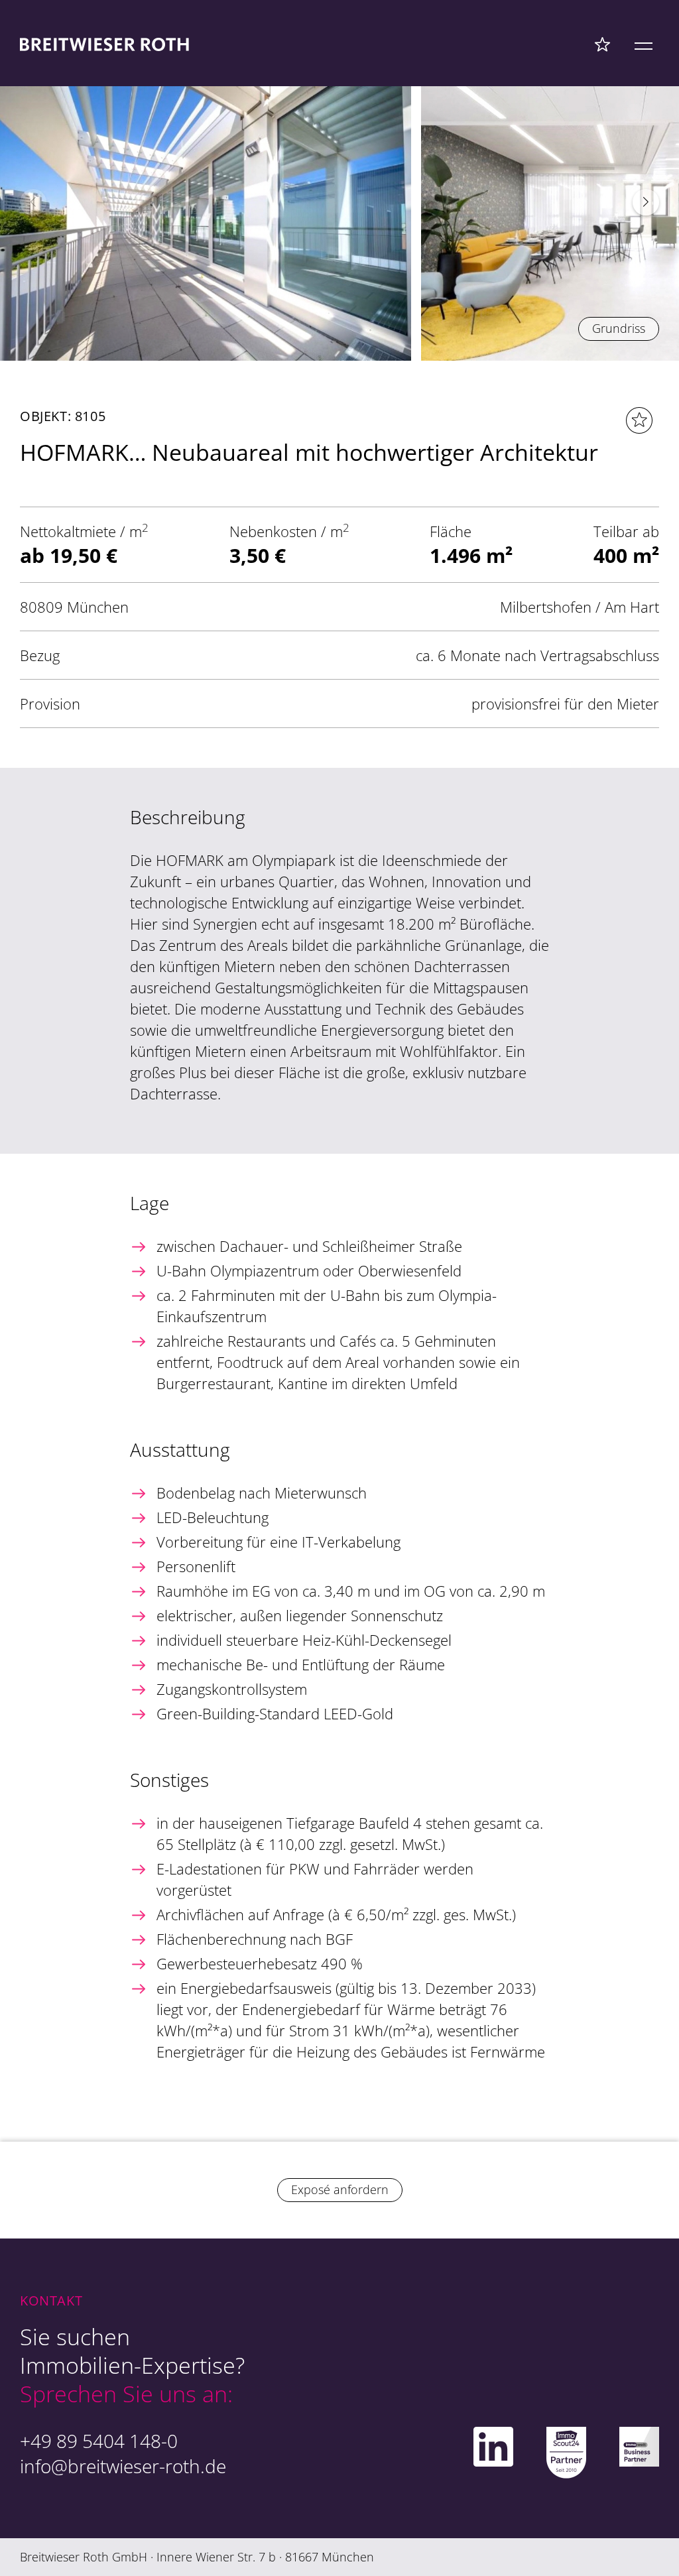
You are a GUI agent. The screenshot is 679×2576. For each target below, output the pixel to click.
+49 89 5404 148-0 (99, 2441)
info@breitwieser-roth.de (123, 2466)
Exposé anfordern (340, 2189)
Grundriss (619, 328)
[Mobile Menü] (644, 44)
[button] (646, 202)
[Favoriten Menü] (602, 44)
